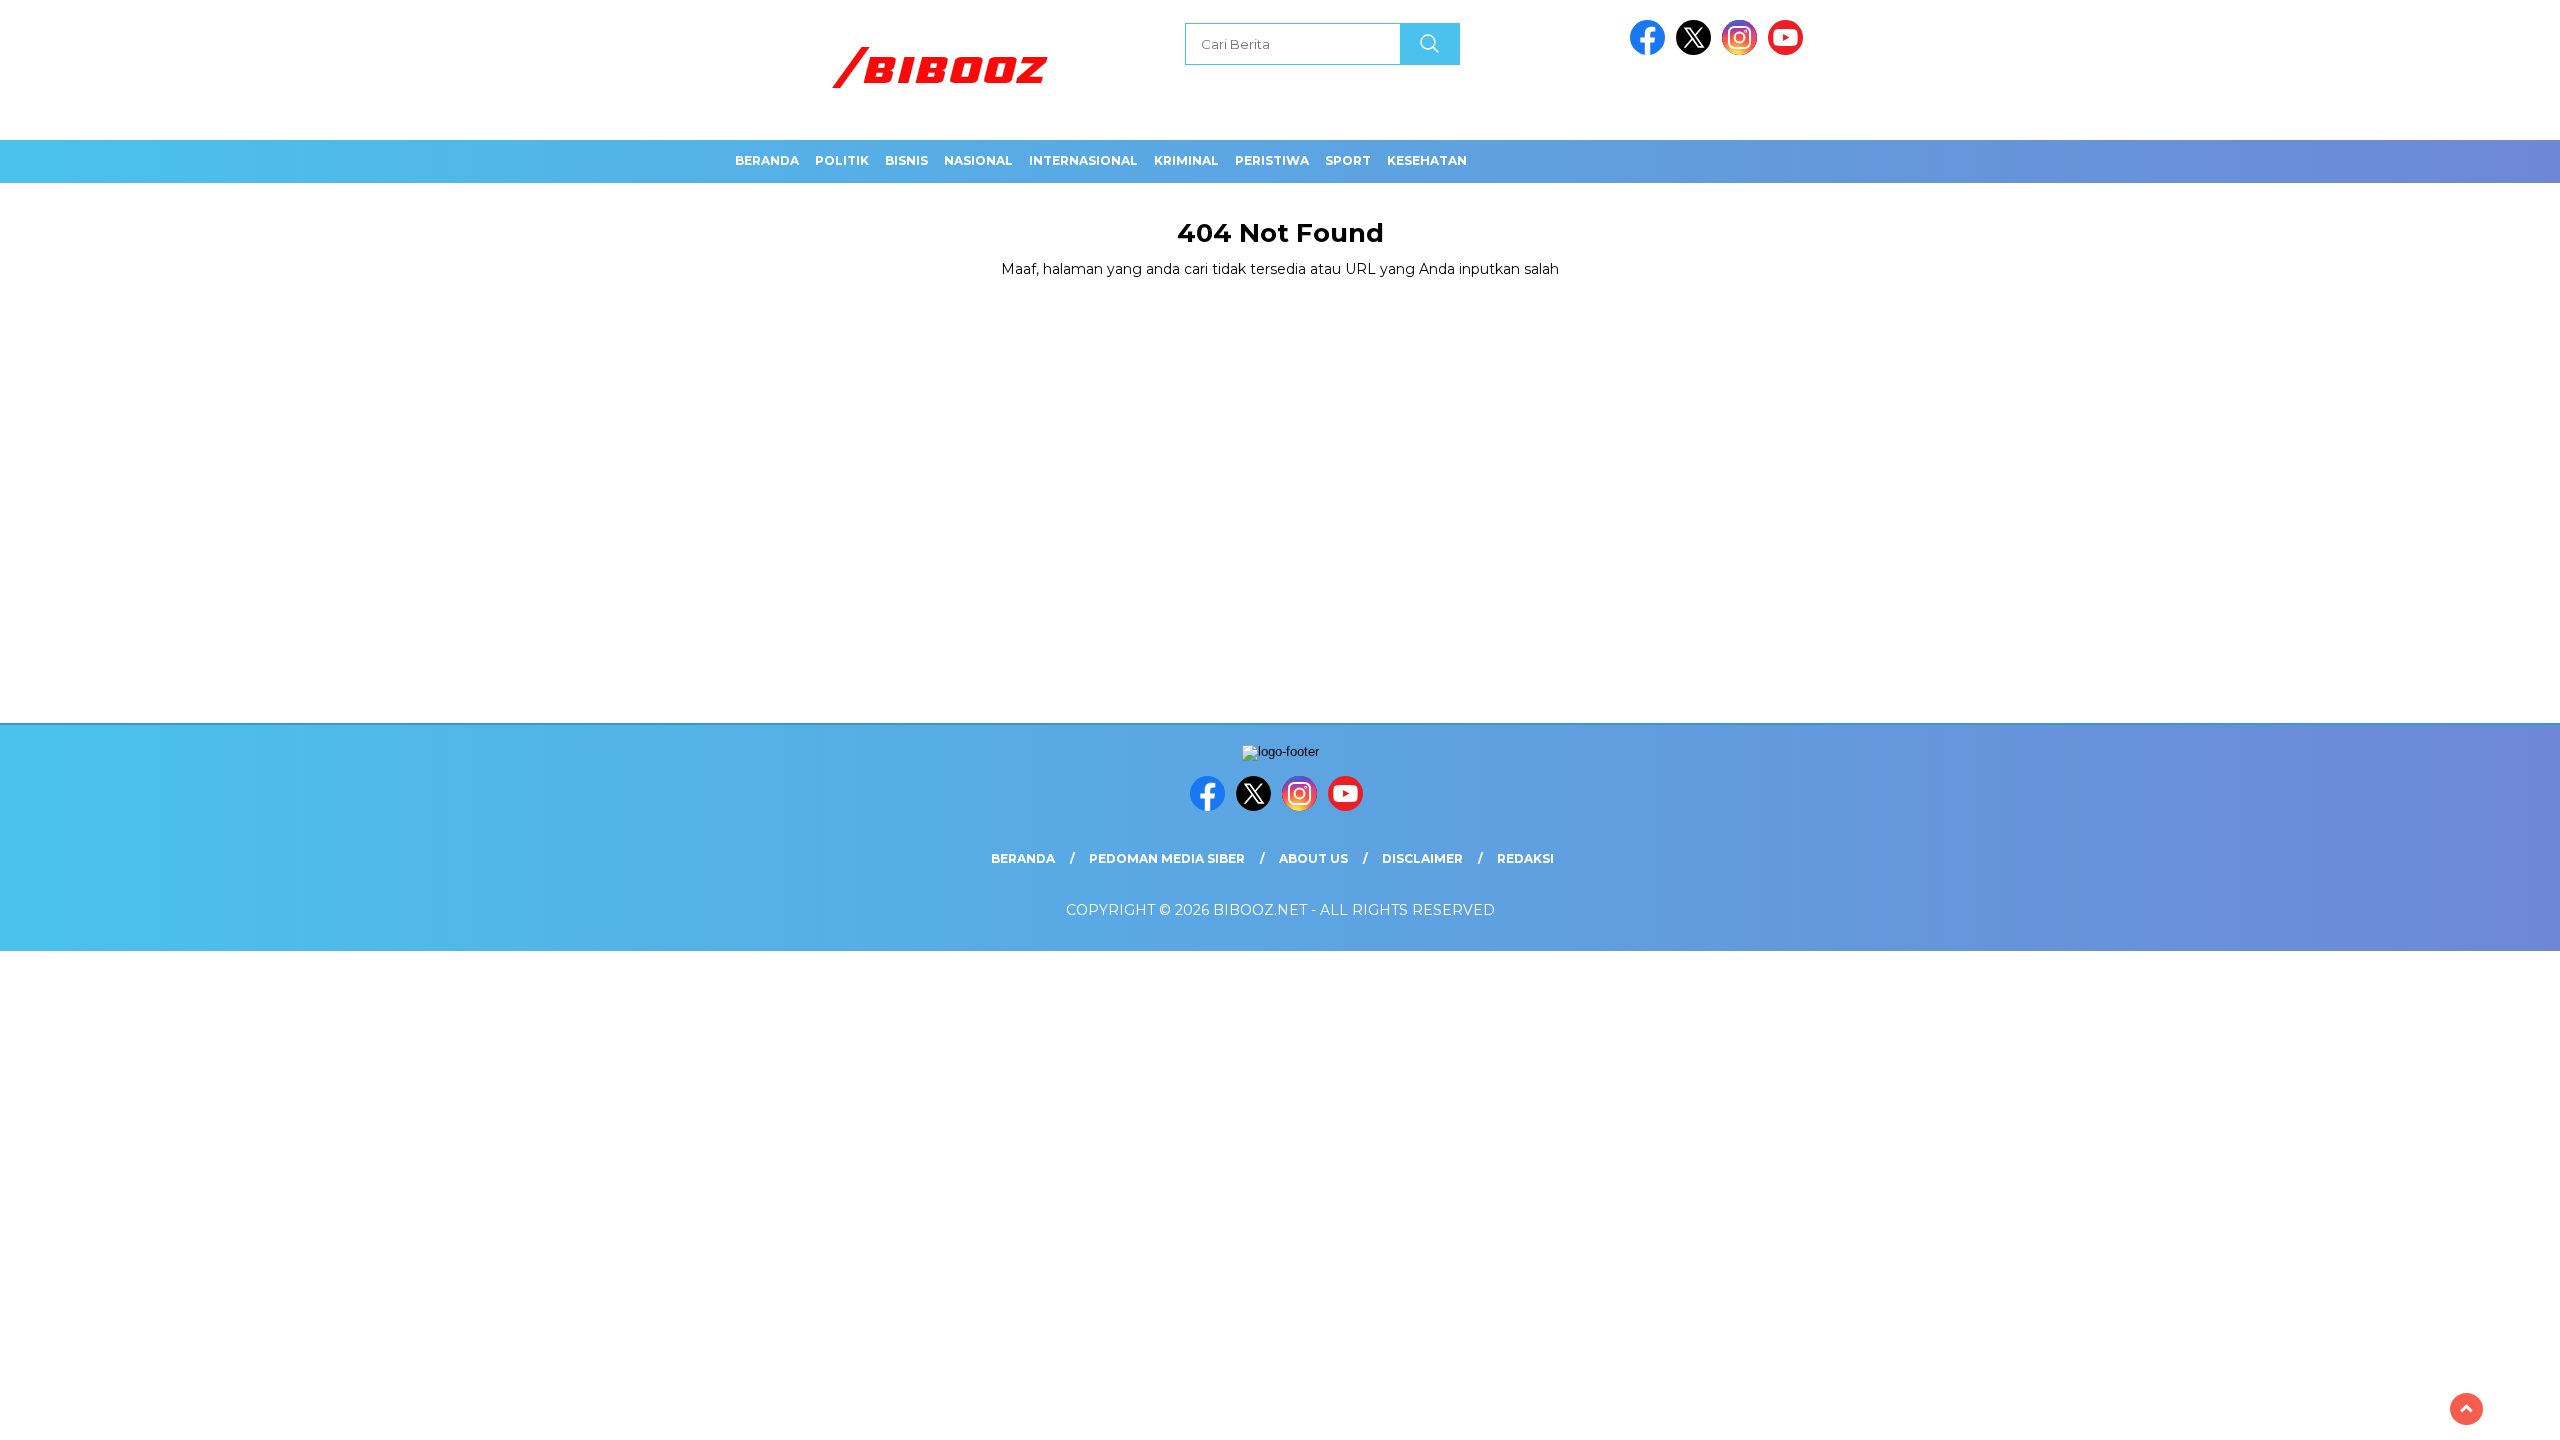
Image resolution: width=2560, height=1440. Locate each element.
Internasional (1083, 160)
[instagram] (1743, 50)
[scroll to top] (2466, 1409)
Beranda (767, 160)
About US (1313, 858)
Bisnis (906, 160)
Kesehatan (1427, 160)
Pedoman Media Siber (1167, 858)
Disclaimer (1422, 858)
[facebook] (1651, 50)
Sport (1348, 160)
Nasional (978, 160)
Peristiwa (1272, 160)
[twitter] (1697, 50)
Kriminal (1186, 160)
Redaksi (1525, 858)
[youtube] (1789, 50)
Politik (842, 160)
